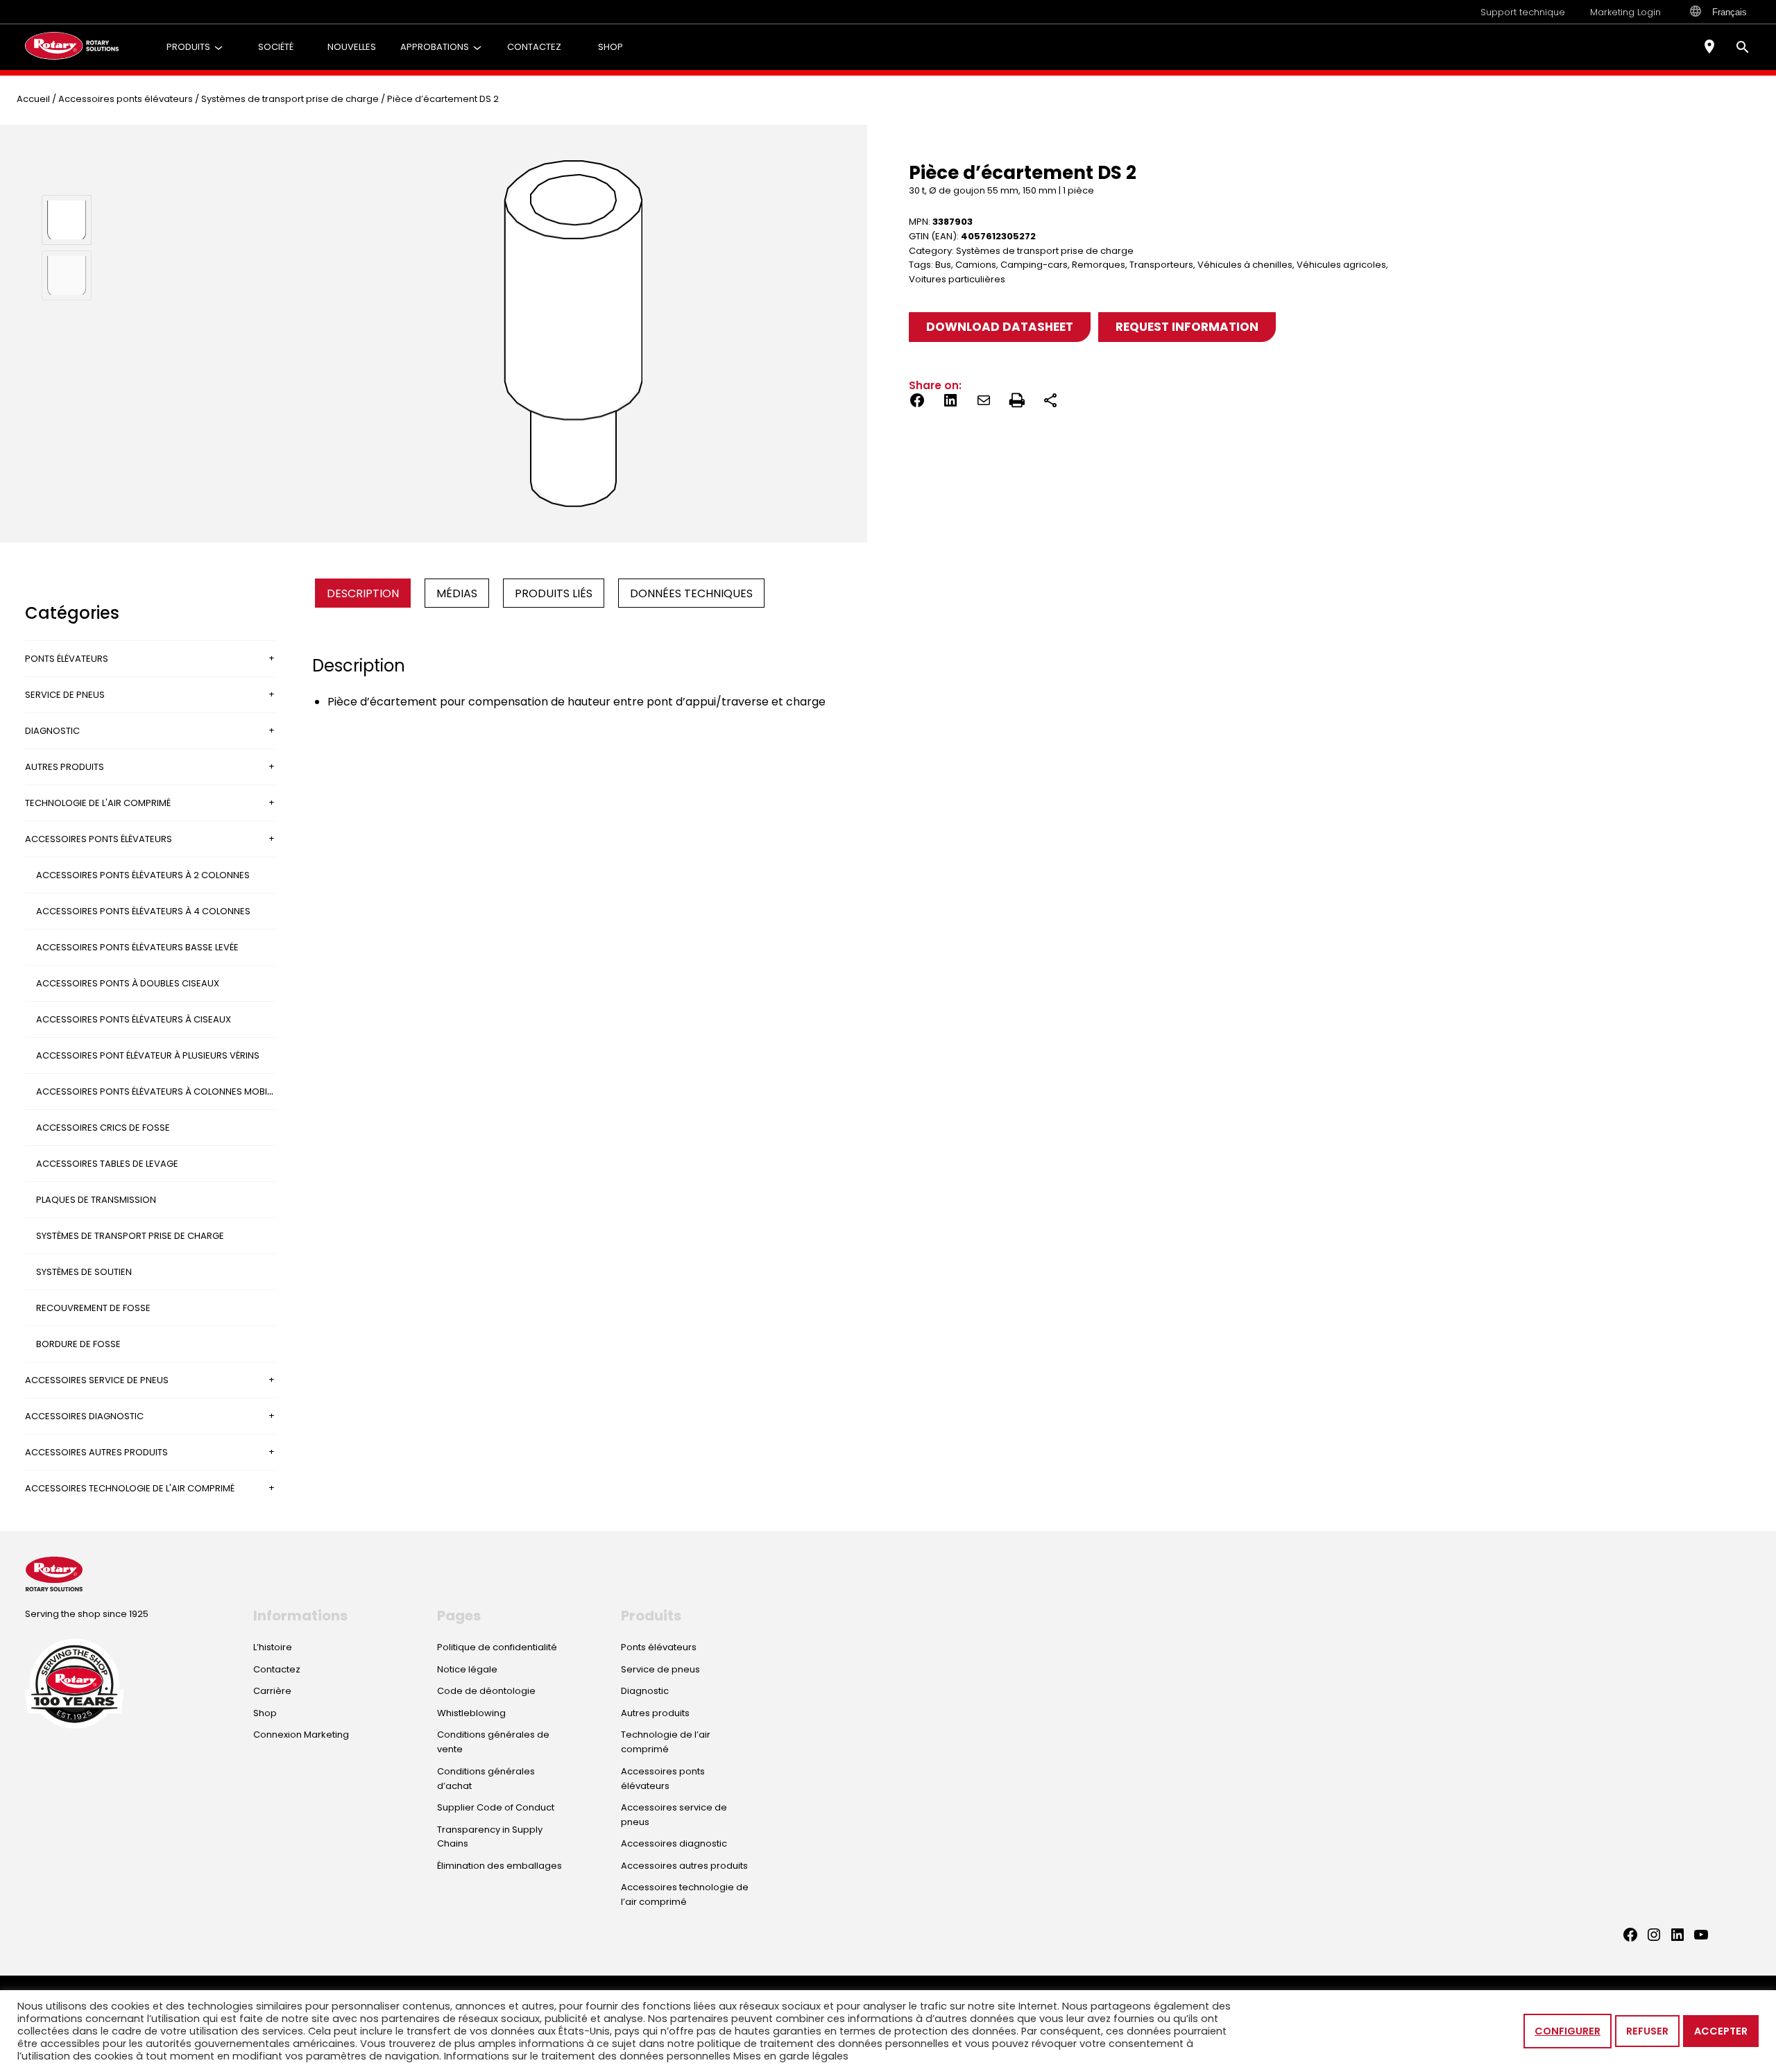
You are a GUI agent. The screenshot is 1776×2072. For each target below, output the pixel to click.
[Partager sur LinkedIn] (950, 403)
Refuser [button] (1647, 2031)
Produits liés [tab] (554, 593)
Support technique (1523, 12)
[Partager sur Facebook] (917, 403)
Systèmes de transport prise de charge (290, 99)
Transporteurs (1161, 265)
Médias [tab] (457, 593)
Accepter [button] (1721, 2031)
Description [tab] (363, 593)
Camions (976, 265)
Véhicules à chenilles (1245, 265)
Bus (943, 265)
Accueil (33, 99)
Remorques (1099, 265)
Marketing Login (1625, 12)
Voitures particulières (957, 279)
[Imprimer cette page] (1017, 403)
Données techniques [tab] (691, 593)
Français (1730, 12)
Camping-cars (1034, 265)
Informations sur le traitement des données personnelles (587, 2056)
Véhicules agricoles (1341, 265)
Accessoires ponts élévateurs (126, 99)
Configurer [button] (1568, 2031)
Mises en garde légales (791, 2056)
